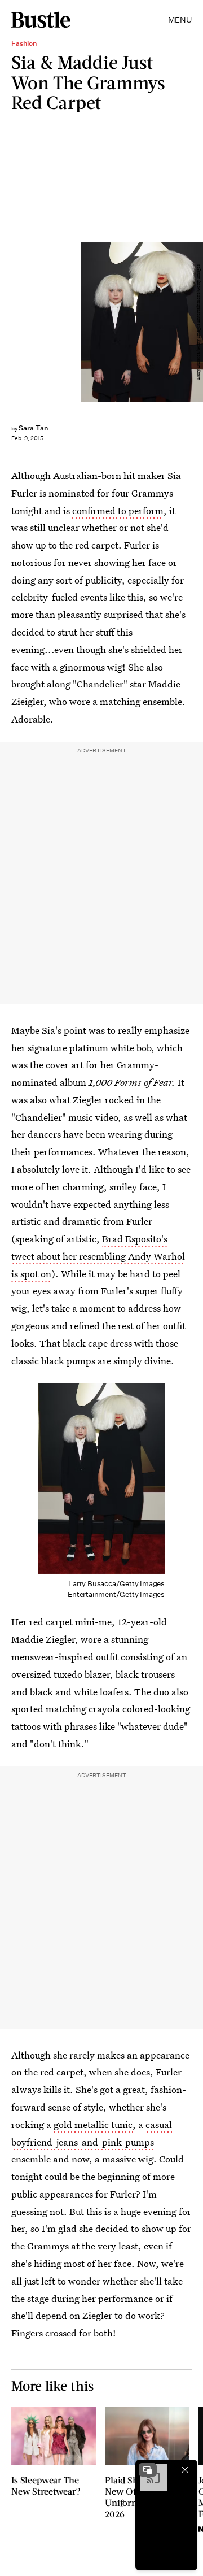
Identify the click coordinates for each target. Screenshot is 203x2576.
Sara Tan (33, 428)
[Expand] (148, 2470)
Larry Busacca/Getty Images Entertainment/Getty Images (198, 322)
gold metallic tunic (93, 2124)
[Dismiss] (185, 2470)
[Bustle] (41, 20)
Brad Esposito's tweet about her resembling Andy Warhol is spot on (98, 1256)
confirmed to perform (118, 510)
